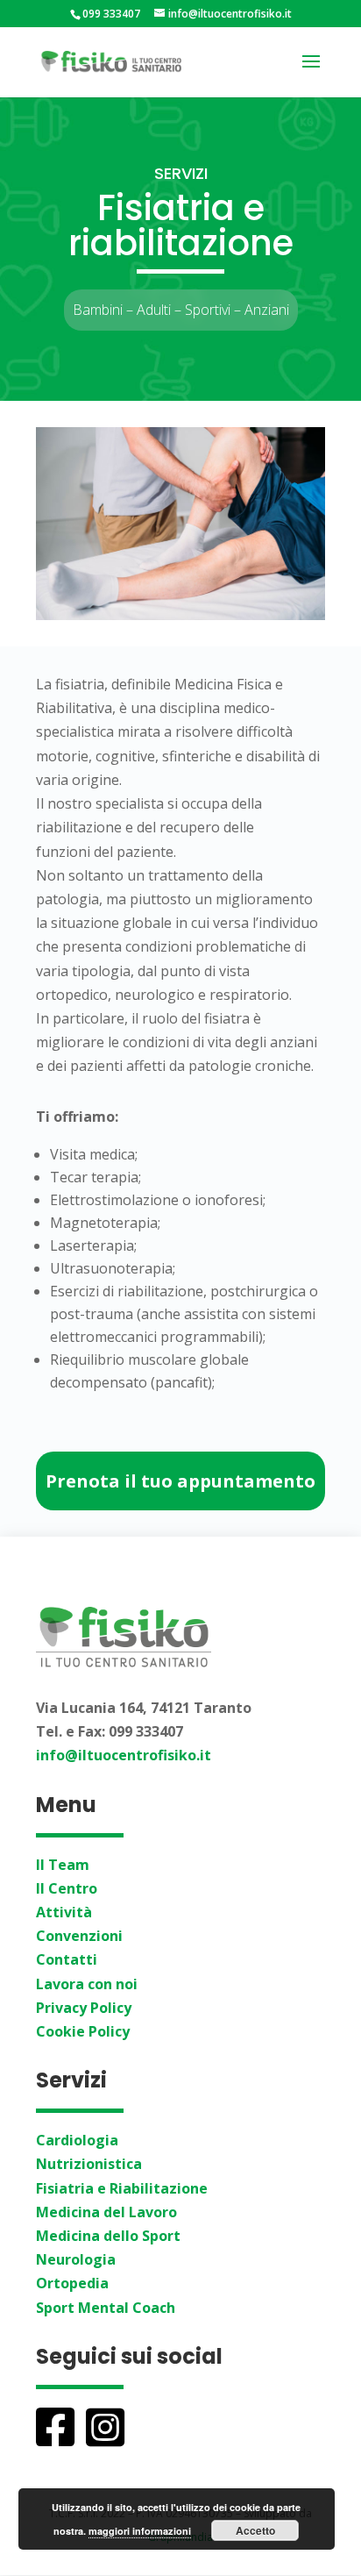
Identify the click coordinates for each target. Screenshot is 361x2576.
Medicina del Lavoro (106, 2212)
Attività (64, 1912)
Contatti (67, 1959)
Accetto (255, 2530)
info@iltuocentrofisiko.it (124, 1755)
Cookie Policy (83, 2031)
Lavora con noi (87, 1984)
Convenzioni (79, 1936)
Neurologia (76, 2259)
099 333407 (111, 14)
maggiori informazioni (140, 2531)
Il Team (63, 1865)
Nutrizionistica (89, 2164)
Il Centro (67, 1888)
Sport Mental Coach (106, 2308)
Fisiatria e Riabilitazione (122, 2188)
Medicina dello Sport (108, 2236)
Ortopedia (72, 2283)
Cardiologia (77, 2140)
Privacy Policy (84, 2008)
